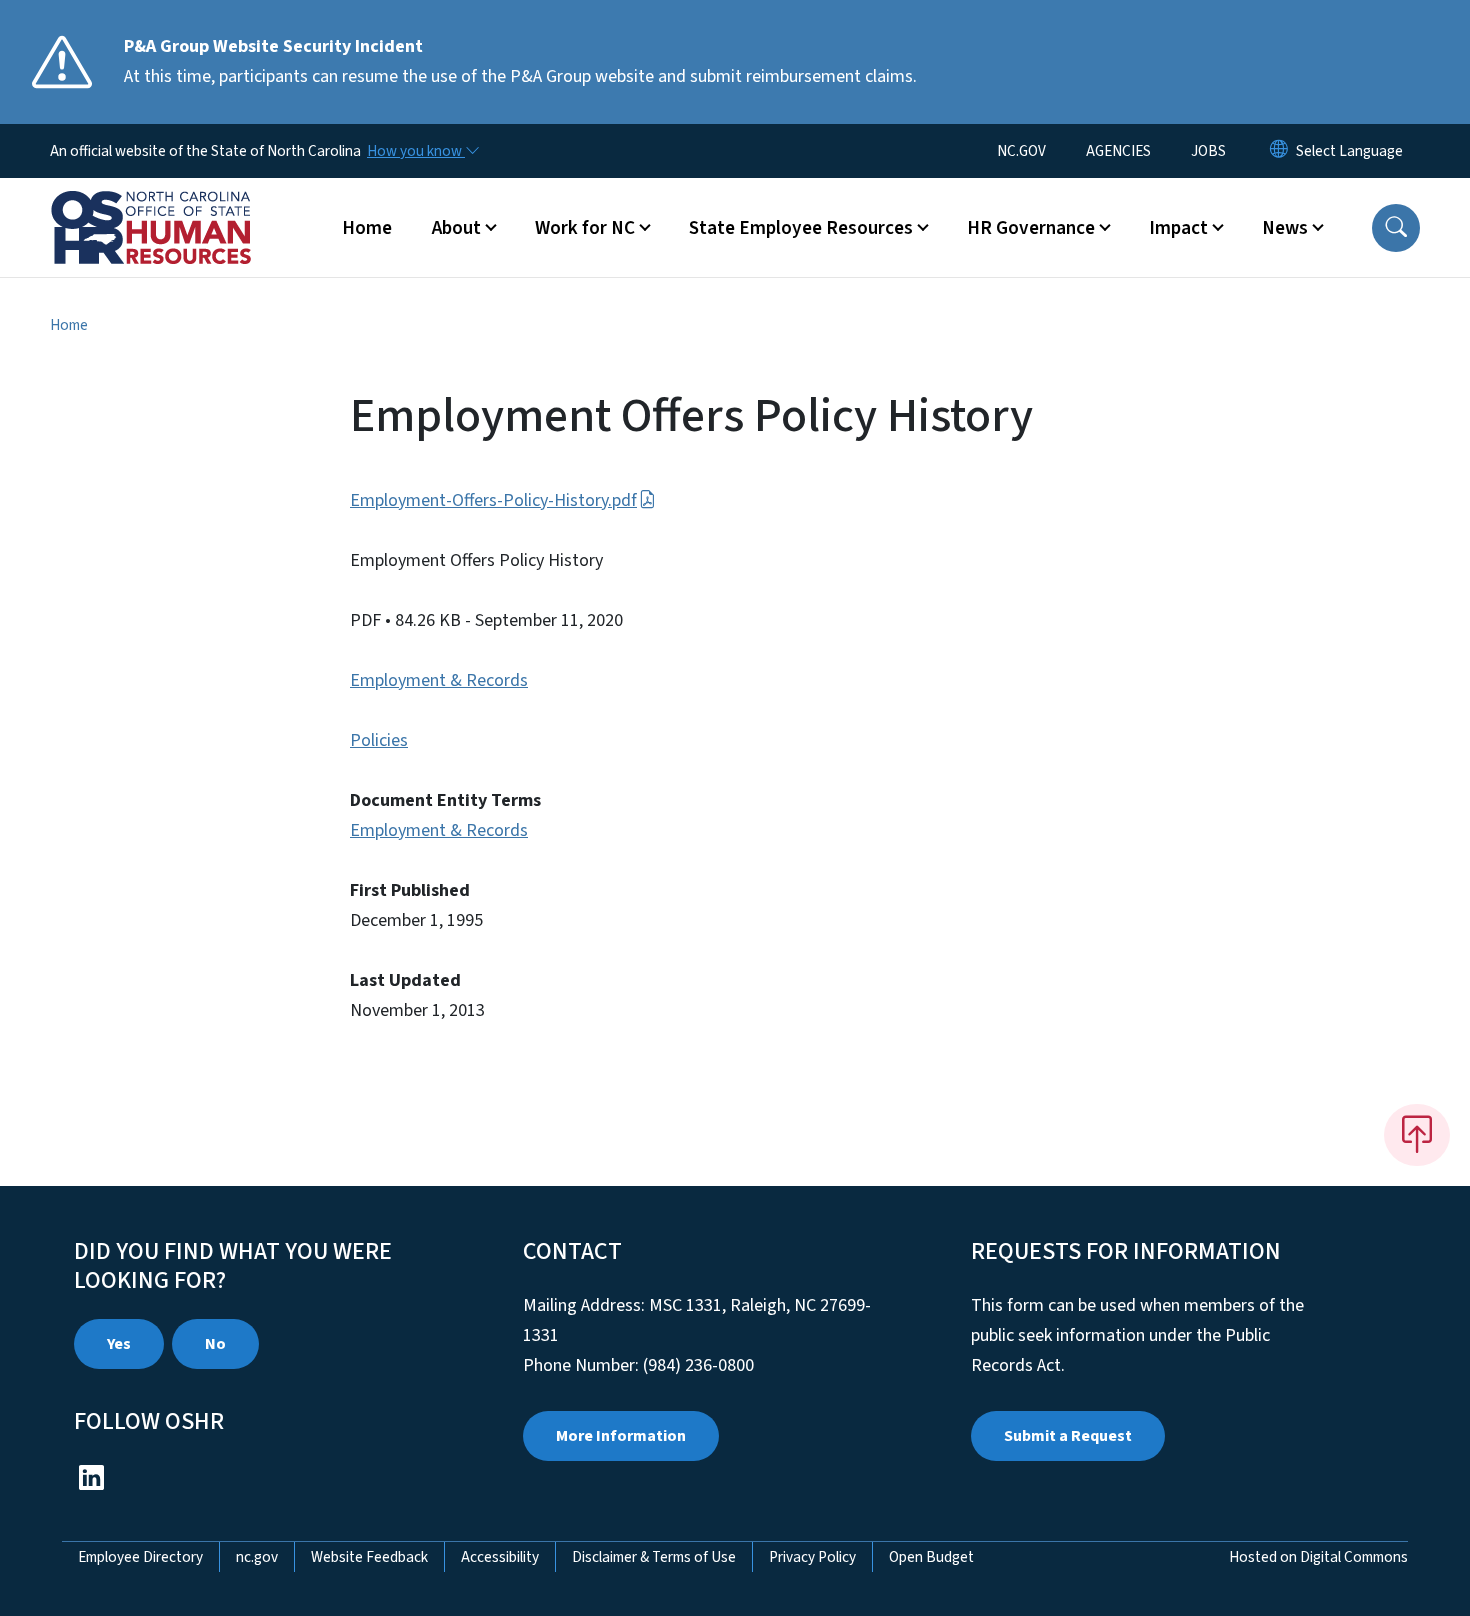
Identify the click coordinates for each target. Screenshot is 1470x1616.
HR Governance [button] (1031, 228)
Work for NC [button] (585, 228)
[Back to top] (1417, 1135)
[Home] (175, 205)
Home (367, 228)
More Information (621, 1436)
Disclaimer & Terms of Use (654, 1557)
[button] (1396, 228)
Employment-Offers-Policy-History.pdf (493, 500)
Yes (119, 1344)
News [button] (1285, 228)
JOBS (1208, 151)
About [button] (456, 228)
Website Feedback (369, 1557)
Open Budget (931, 1557)
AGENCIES (1118, 151)
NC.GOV (1021, 151)
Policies (379, 740)
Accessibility (500, 1557)
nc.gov (257, 1557)
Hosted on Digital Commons (1318, 1557)
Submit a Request (1068, 1436)
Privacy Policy (812, 1557)
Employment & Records (439, 680)
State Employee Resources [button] (801, 228)
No (215, 1344)
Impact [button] (1178, 228)
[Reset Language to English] (1279, 151)
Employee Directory (140, 1557)
